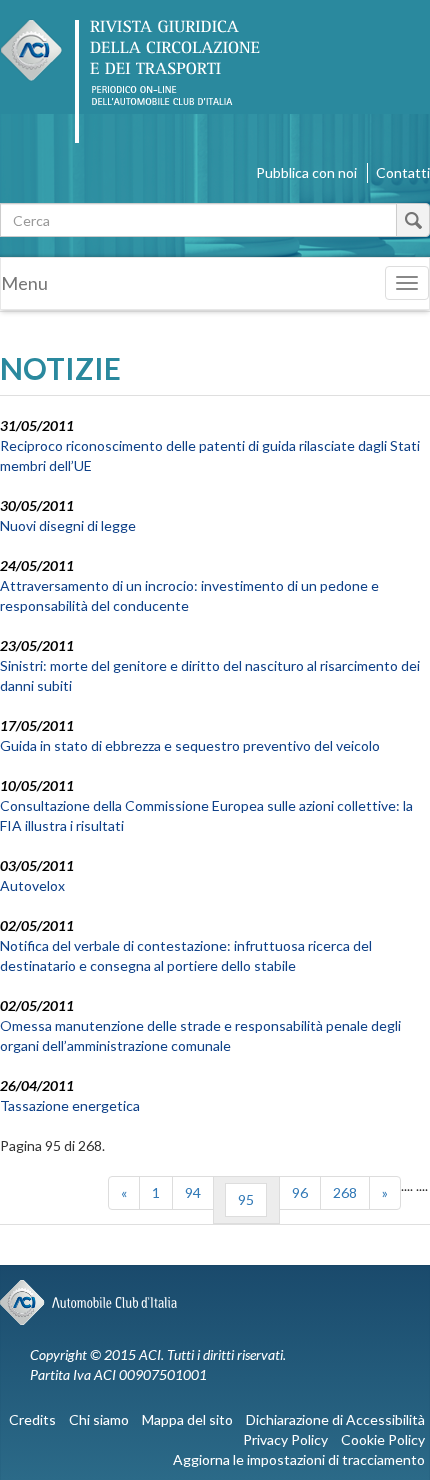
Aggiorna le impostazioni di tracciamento (299, 1459)
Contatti (403, 172)
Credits (32, 1419)
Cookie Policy (383, 1439)
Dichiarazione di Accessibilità (335, 1419)
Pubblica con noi (306, 172)
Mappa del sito (187, 1419)
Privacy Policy (285, 1439)
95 (246, 1199)
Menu (24, 283)
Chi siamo (99, 1419)
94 (193, 1192)
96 (300, 1192)
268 (345, 1192)
